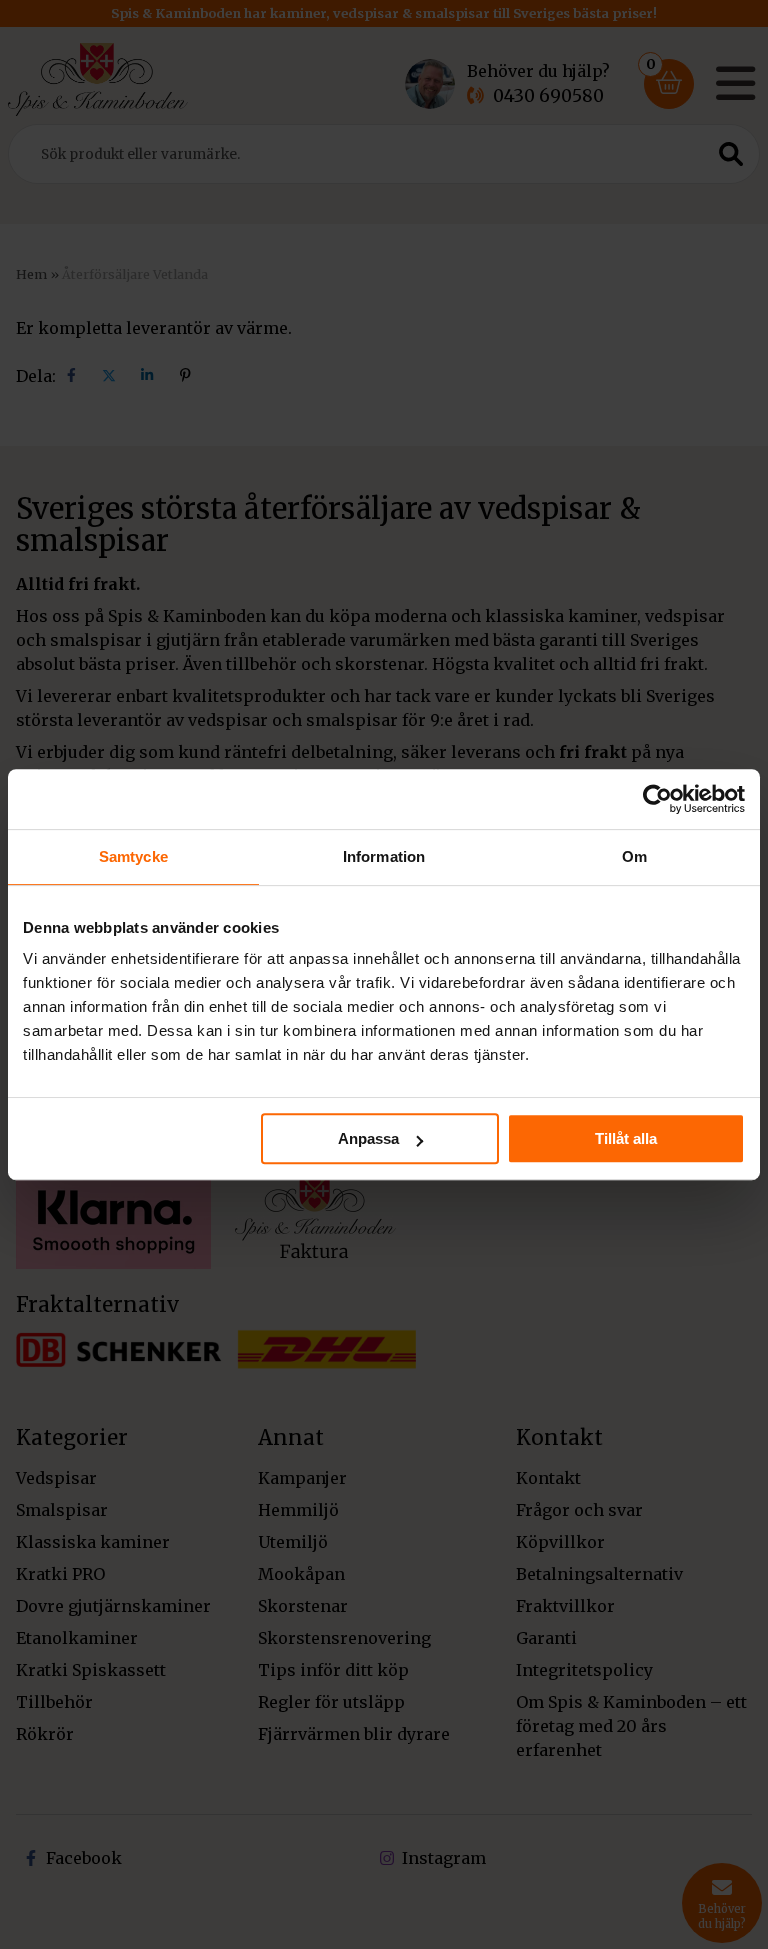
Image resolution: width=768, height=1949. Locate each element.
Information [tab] (384, 856)
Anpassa (368, 1138)
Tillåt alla (626, 1138)
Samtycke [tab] (133, 856)
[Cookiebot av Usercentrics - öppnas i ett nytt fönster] (657, 799)
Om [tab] (634, 856)
